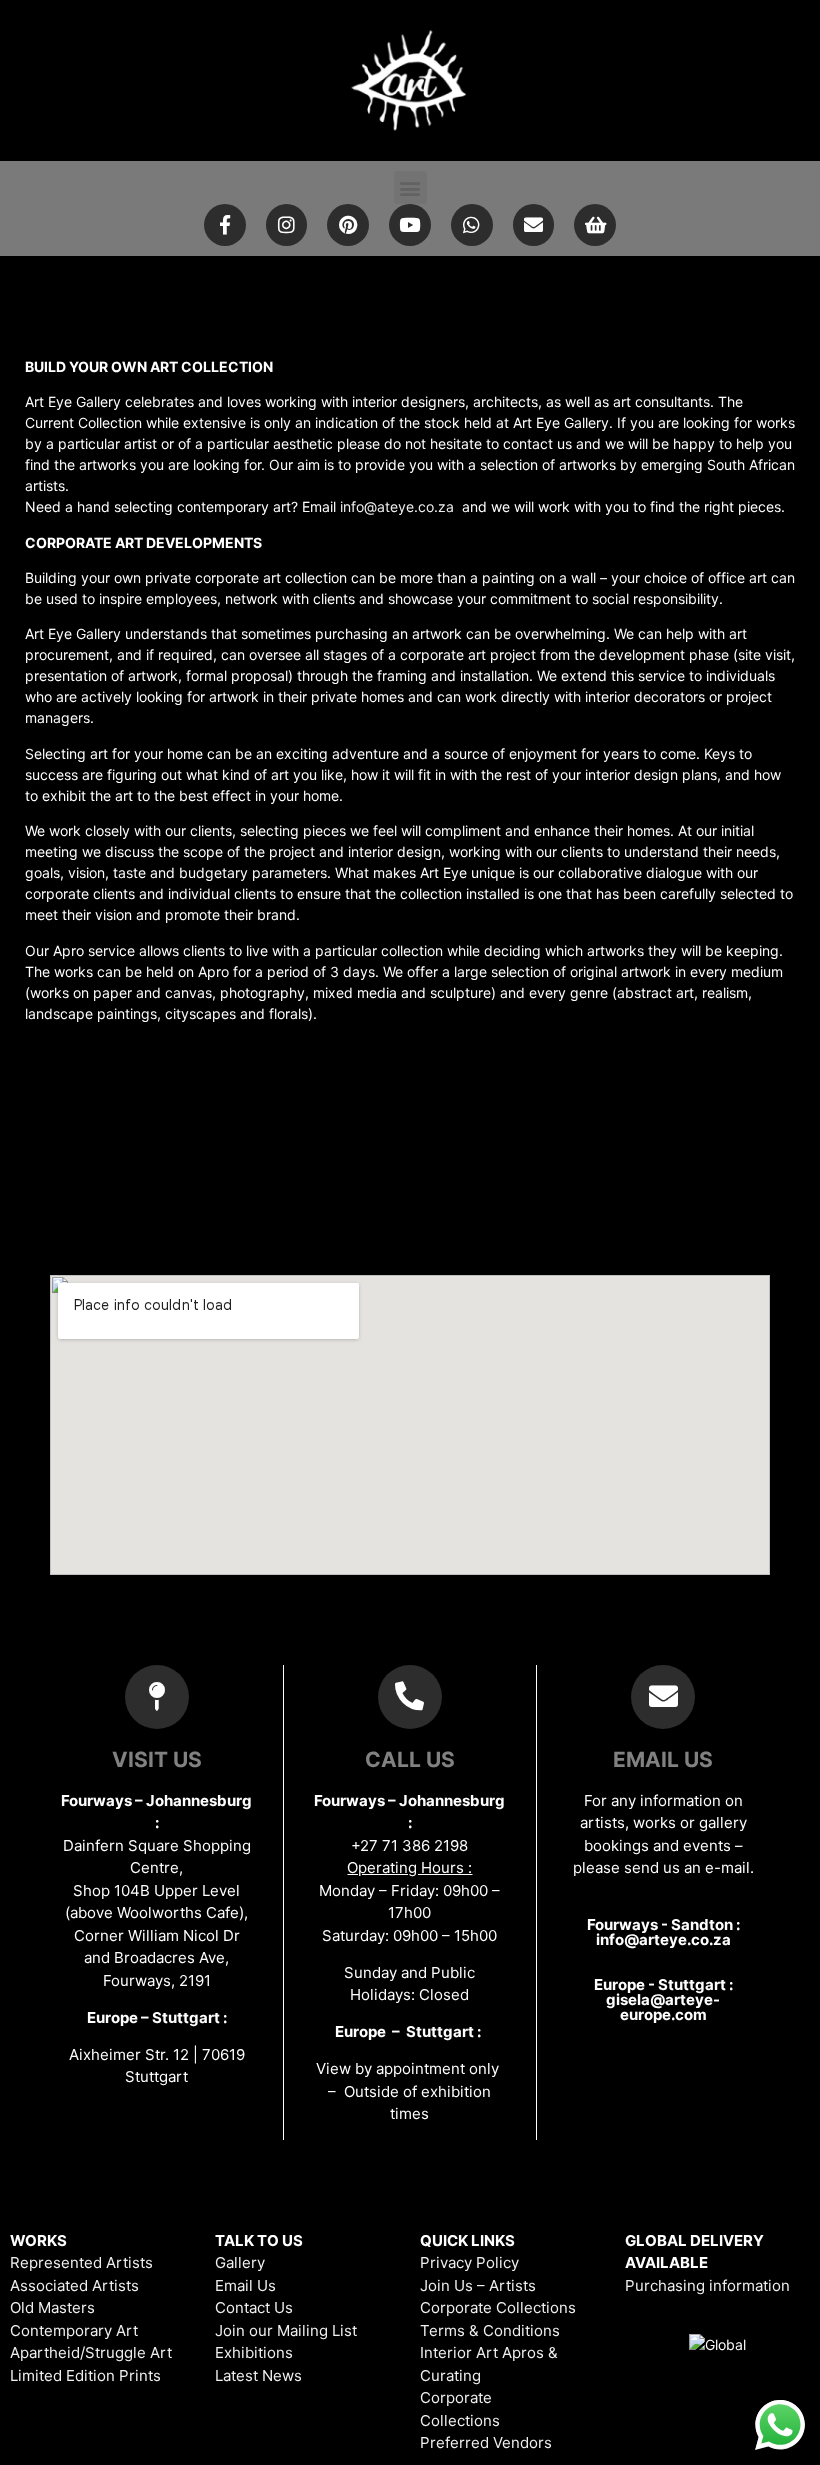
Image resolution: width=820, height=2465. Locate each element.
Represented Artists (81, 2262)
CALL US (410, 1759)
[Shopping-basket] (595, 225)
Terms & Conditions (490, 2330)
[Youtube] (410, 225)
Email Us (245, 2285)
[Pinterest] (348, 225)
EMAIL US (663, 1759)
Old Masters (52, 2307)
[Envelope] (534, 225)
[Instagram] (287, 225)
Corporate (456, 2397)
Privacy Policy (469, 2262)
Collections (460, 2420)
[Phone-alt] (410, 1697)
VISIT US (157, 1759)
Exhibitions (254, 2352)
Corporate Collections (498, 2307)
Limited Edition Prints (85, 2375)
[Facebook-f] (225, 225)
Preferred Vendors (486, 2442)
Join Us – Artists (478, 2285)
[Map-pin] (157, 1697)
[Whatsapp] (472, 225)
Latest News (258, 2375)
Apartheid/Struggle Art (91, 2352)
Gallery (240, 2262)
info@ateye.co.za (397, 506)
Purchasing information (707, 2285)
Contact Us (254, 2307)
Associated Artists (74, 2285)
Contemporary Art (74, 2330)
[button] (410, 187)
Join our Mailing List (286, 2330)
